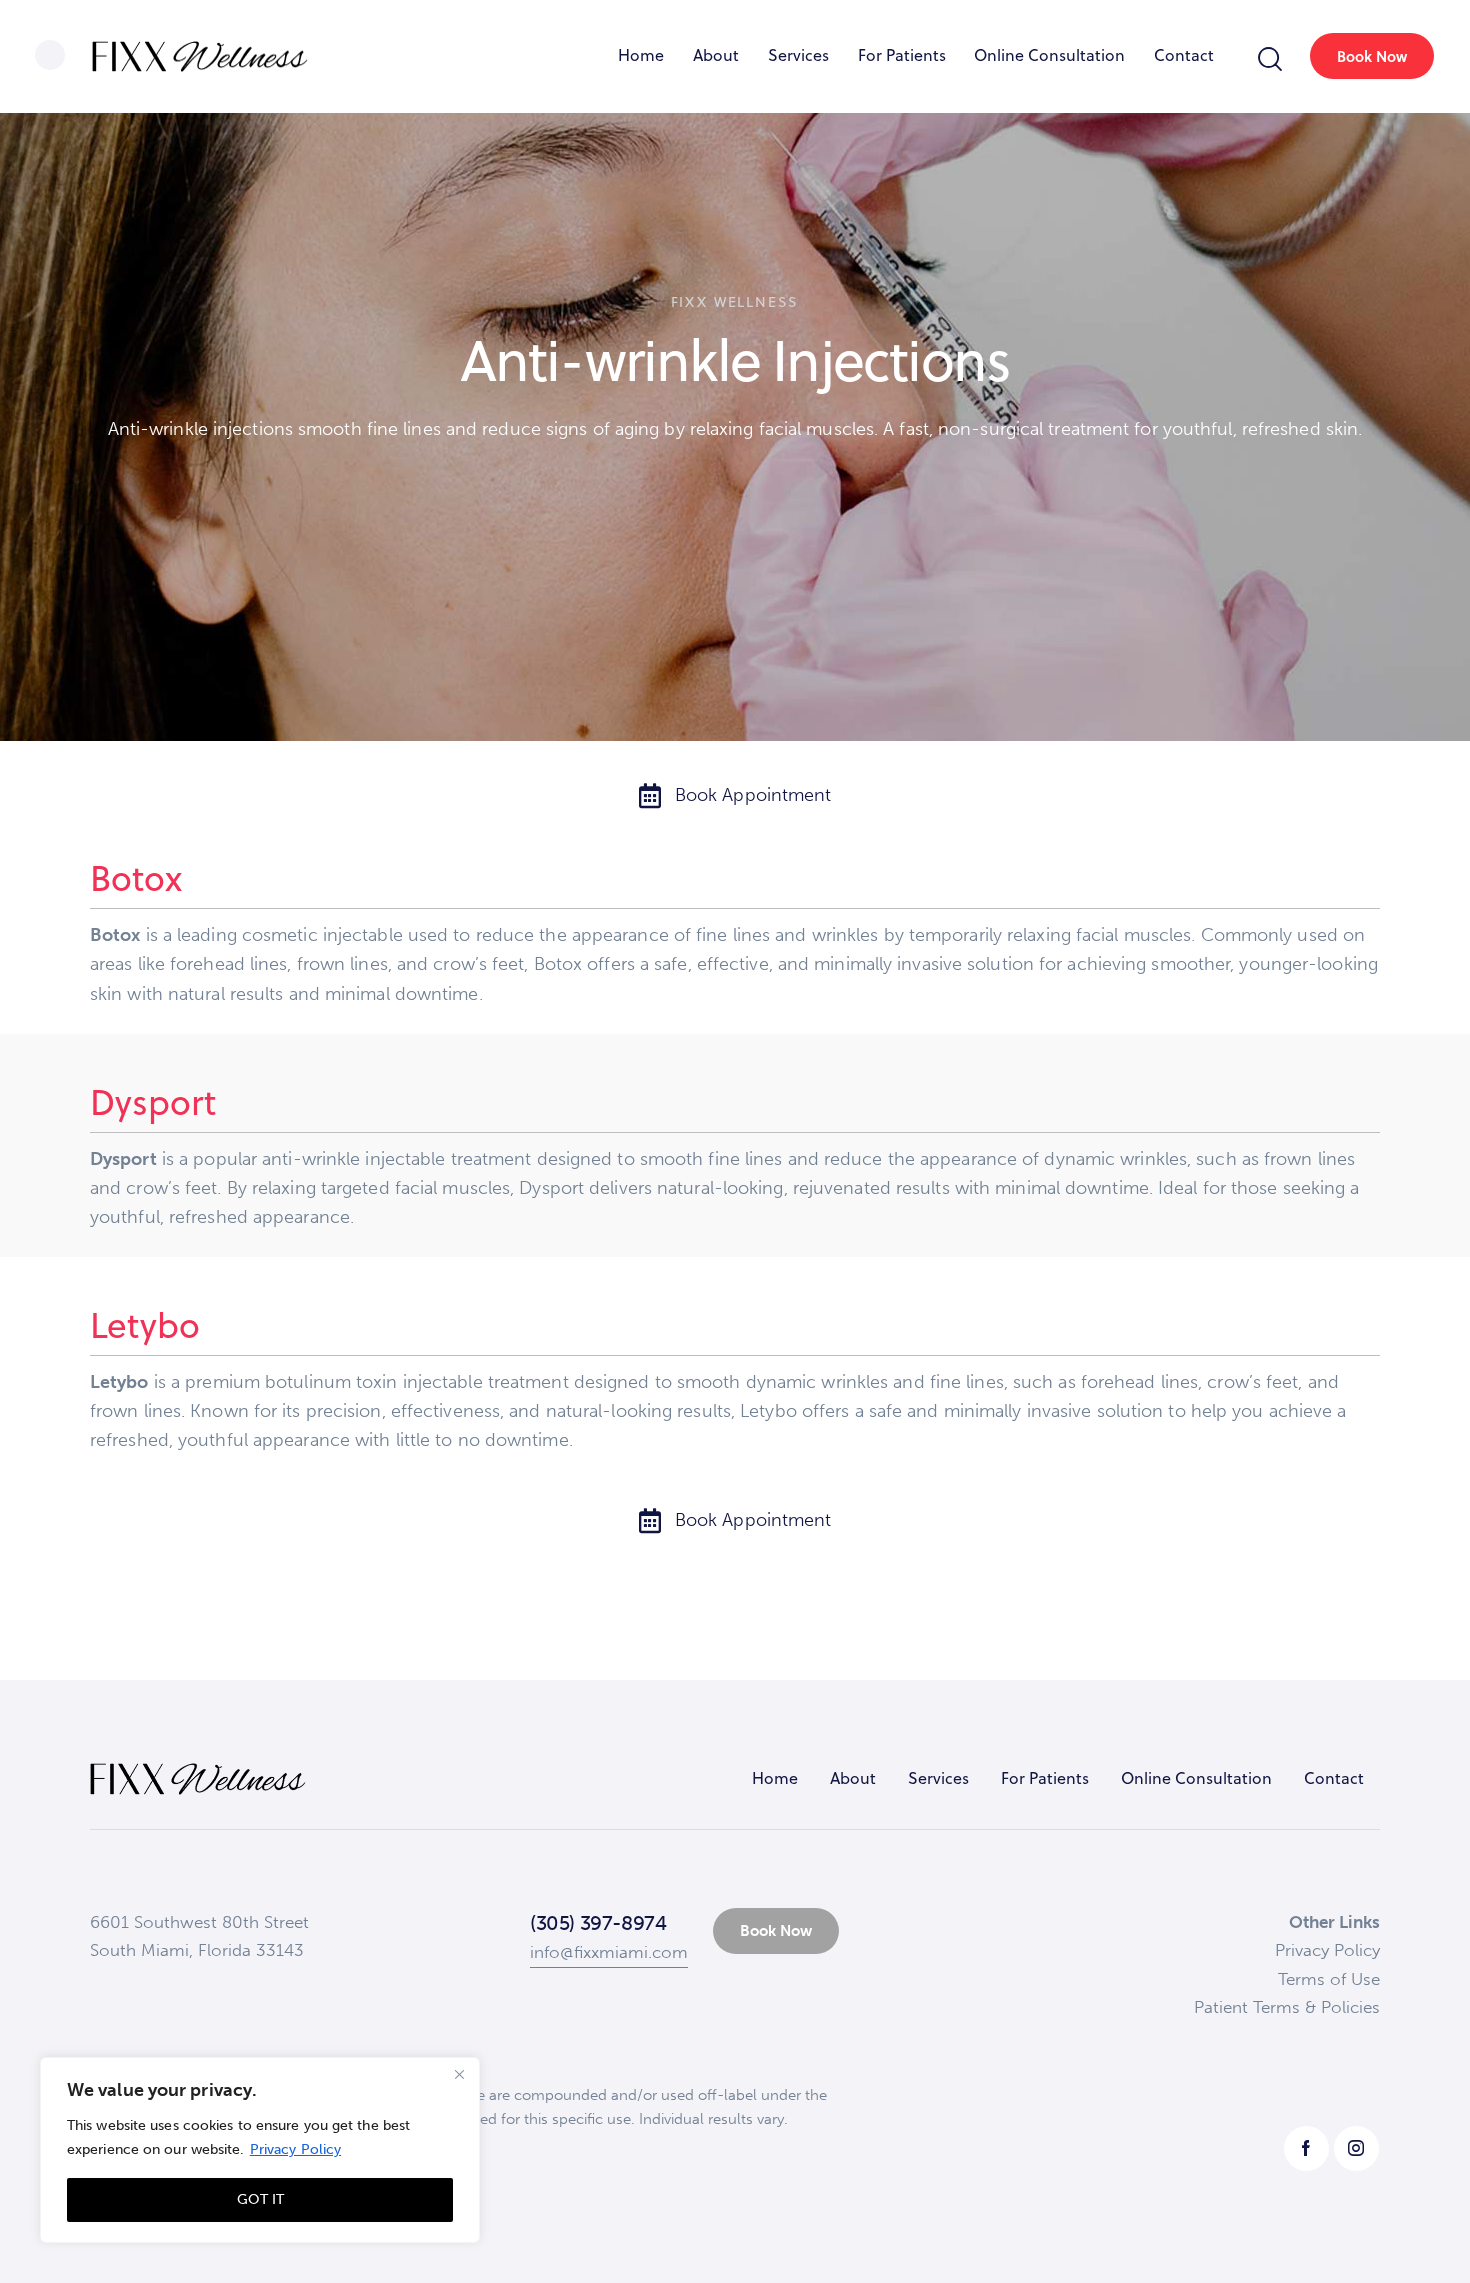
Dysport (153, 1101)
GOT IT (260, 2199)
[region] (260, 2150)
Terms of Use (1329, 1979)
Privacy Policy (295, 2149)
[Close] (459, 2074)
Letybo (145, 1324)
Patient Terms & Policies (1287, 2007)
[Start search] (1270, 59)
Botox (136, 877)
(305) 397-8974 (598, 1923)
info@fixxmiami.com (609, 1952)
